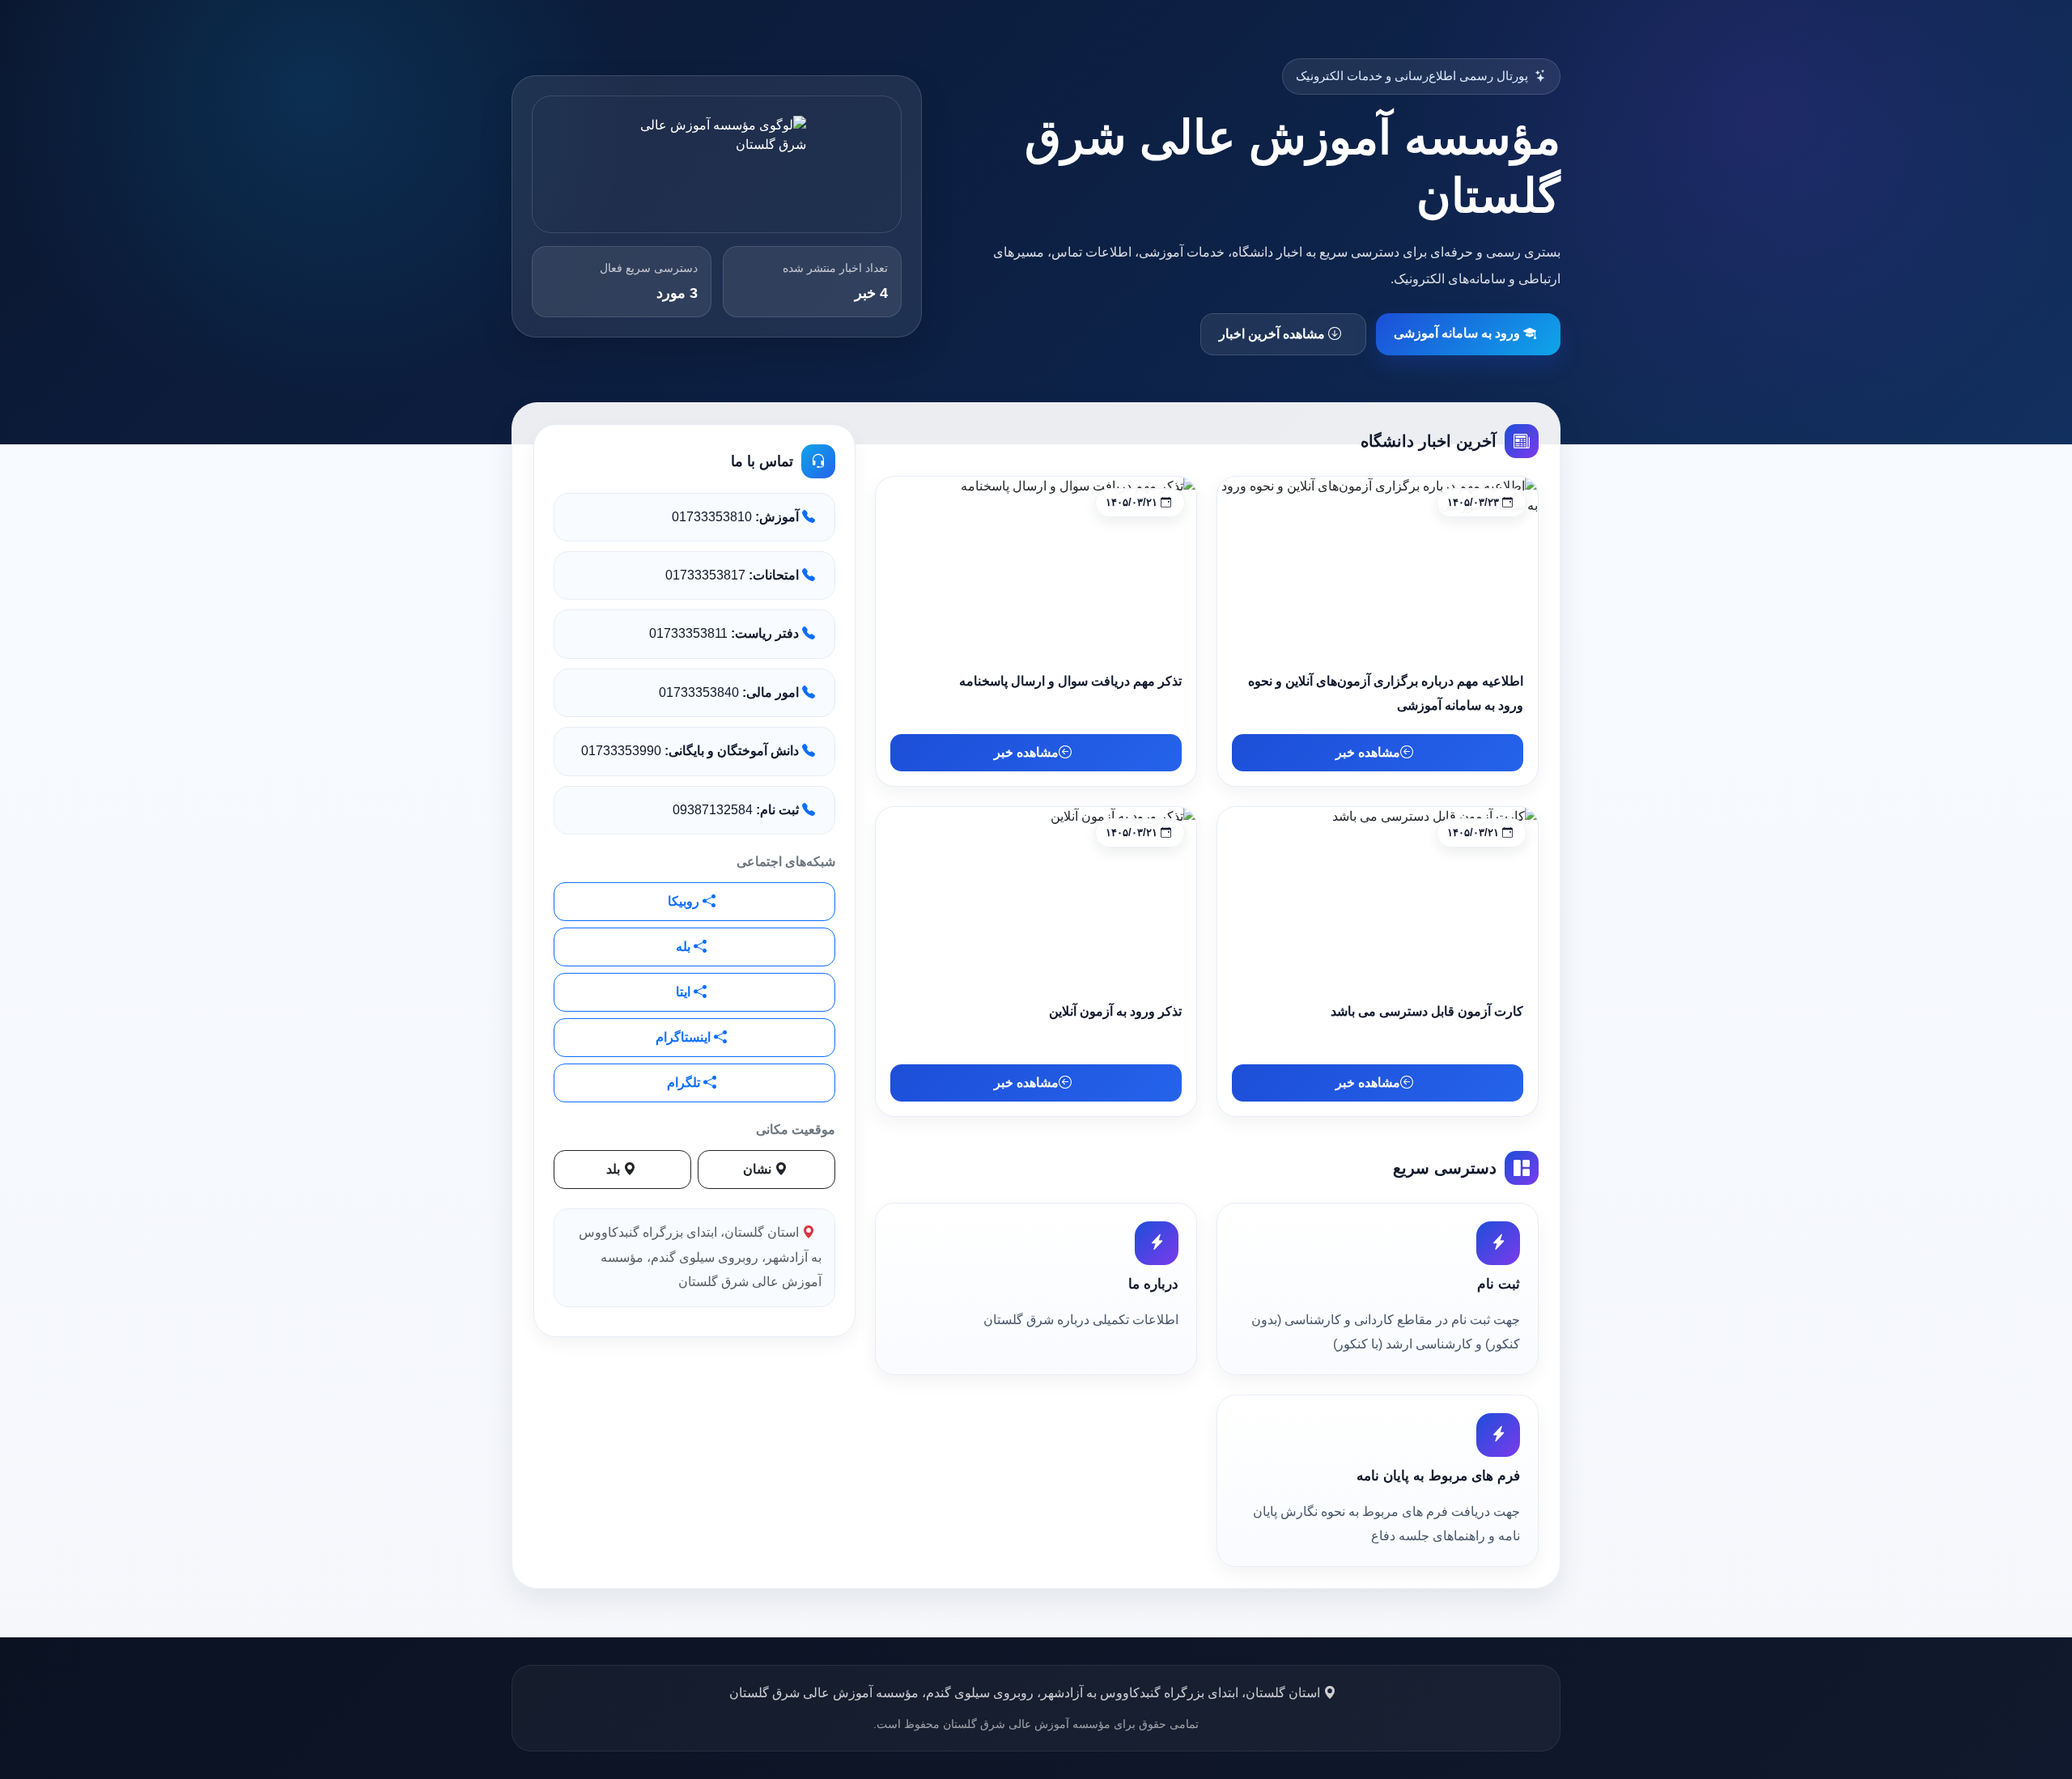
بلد (615, 1169)
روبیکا (685, 901)
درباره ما (1153, 1284)
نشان (759, 1169)
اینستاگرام (685, 1037)
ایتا (685, 992)
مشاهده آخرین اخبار (1274, 334)
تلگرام (685, 1083)
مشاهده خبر (1368, 752)
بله (685, 947)
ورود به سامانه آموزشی (1458, 333)
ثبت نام (1499, 1284)
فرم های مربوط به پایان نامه (1438, 1476)
